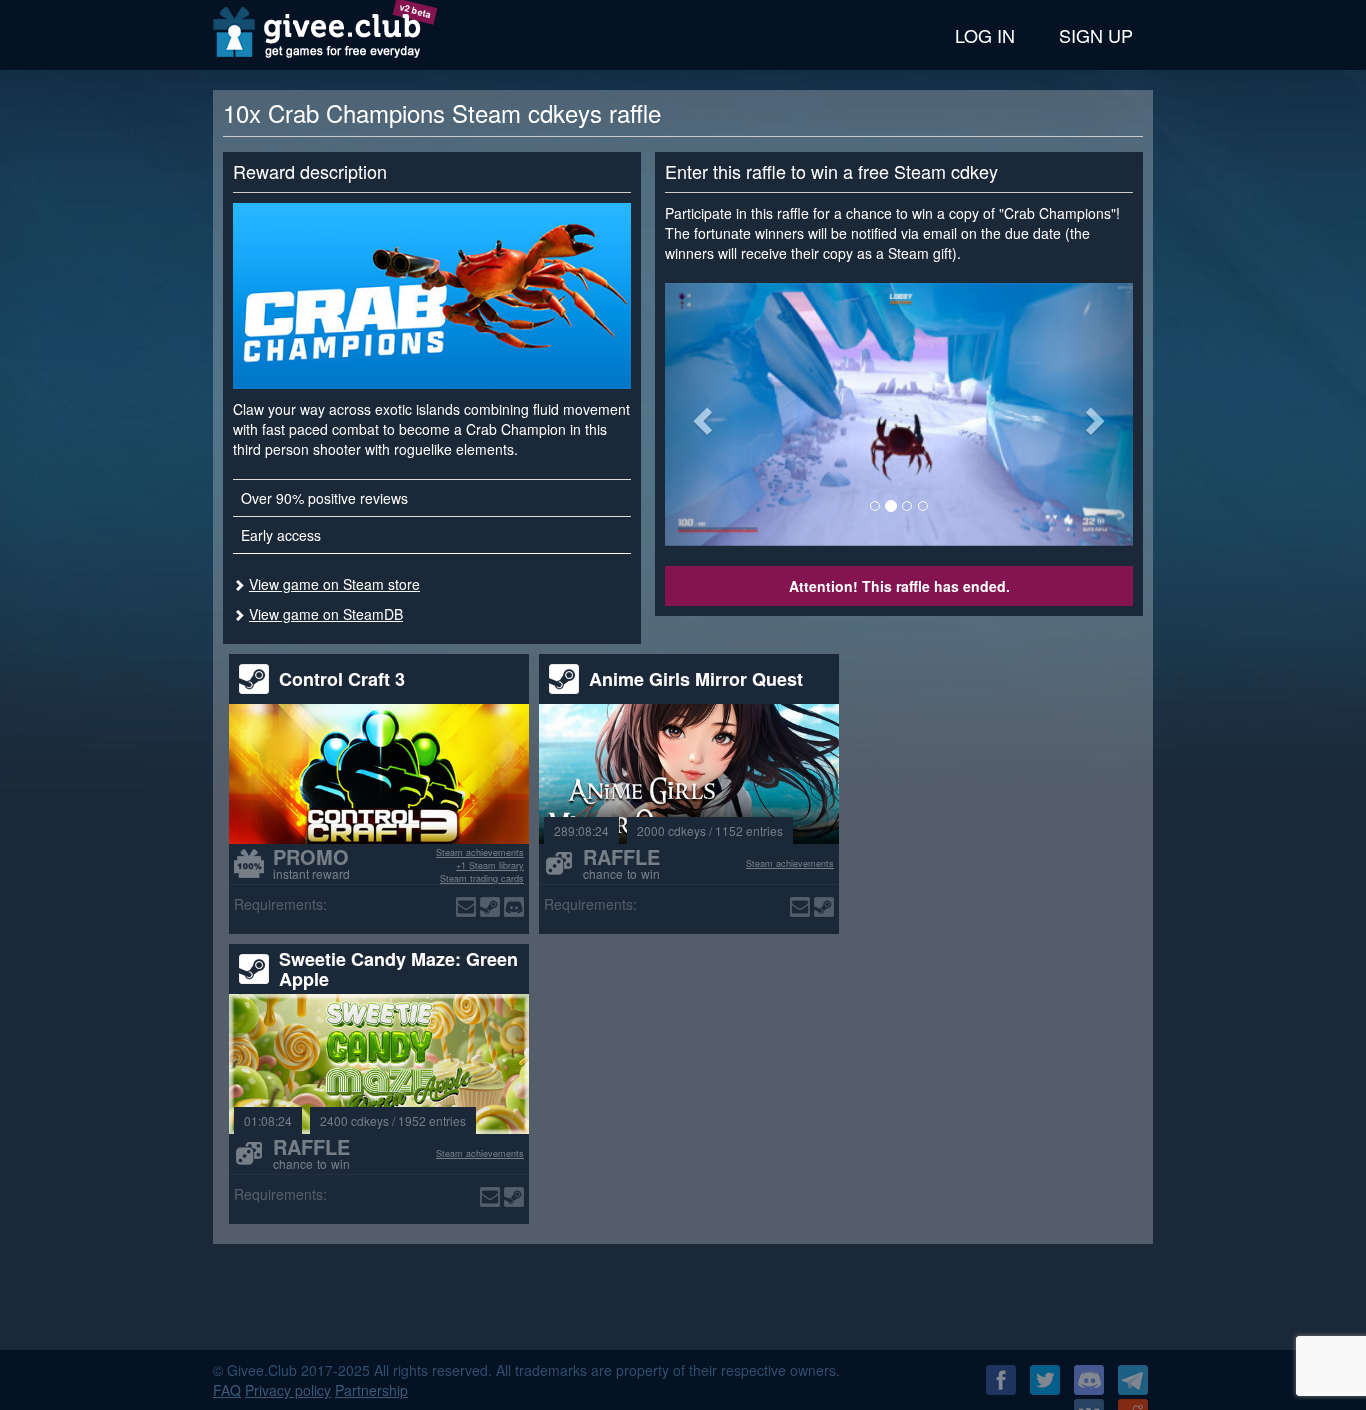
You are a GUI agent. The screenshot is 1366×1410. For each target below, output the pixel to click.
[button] (700, 414)
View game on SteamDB (326, 614)
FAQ (227, 1390)
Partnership (371, 1390)
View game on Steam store (334, 584)
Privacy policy (288, 1390)
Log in (985, 35)
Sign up (1096, 35)
